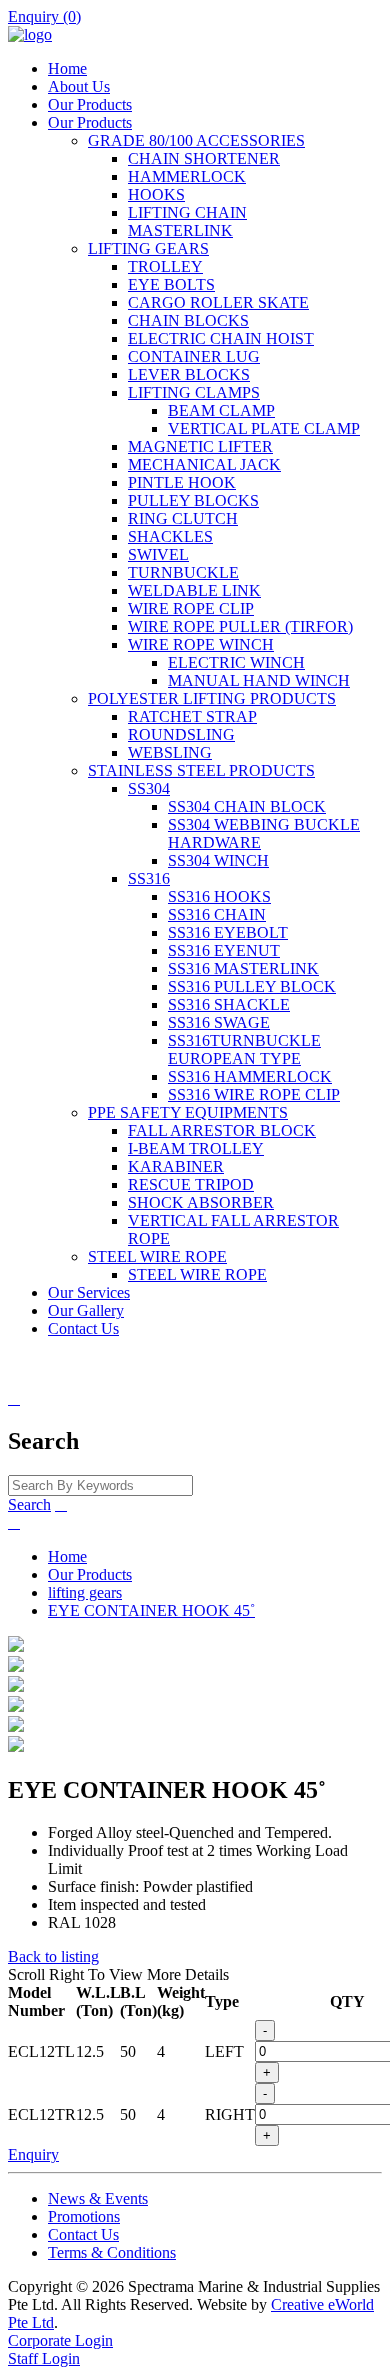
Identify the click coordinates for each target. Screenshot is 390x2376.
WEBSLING (170, 752)
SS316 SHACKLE (229, 1004)
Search (29, 1504)
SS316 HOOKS (219, 896)
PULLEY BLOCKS (193, 500)
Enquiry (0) (44, 16)
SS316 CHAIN (217, 914)
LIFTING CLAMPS (194, 392)
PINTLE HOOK (182, 482)
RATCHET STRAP (192, 716)
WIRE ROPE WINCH (201, 644)
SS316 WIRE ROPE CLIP (254, 1094)
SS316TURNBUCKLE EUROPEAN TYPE (244, 1049)
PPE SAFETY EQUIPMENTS (188, 1112)
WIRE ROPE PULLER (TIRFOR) (240, 626)
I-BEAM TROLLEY (196, 1148)
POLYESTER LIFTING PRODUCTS (212, 698)
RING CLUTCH (183, 518)
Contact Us (83, 1328)
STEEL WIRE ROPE (157, 1256)
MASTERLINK (180, 230)
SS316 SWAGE (219, 1022)
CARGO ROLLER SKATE (218, 302)
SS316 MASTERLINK (243, 968)
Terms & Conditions (112, 2252)
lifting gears (85, 1592)
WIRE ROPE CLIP (191, 608)
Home (67, 68)
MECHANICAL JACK (204, 464)
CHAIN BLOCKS (188, 320)
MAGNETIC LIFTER (200, 446)
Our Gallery (86, 1310)
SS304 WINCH (218, 860)
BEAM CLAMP (221, 410)
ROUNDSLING (181, 734)
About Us (79, 86)
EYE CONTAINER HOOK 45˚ (151, 1610)
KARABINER (176, 1166)
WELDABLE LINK (194, 590)
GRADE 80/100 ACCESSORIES (196, 140)
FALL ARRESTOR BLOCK (222, 1130)
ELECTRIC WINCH (236, 662)
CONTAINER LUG (194, 356)
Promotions (84, 2216)
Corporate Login (60, 2340)
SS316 (149, 878)
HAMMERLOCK (187, 176)
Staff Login (44, 2358)
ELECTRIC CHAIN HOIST (221, 338)
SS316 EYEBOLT (228, 932)
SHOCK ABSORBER (201, 1202)
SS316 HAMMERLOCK (250, 1076)
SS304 (149, 788)
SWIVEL (158, 554)
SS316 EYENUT (224, 950)
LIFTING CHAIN (187, 212)
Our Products (90, 104)
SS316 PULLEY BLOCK (252, 986)
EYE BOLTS (171, 284)
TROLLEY (165, 266)
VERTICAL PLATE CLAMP (264, 428)
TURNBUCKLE (183, 572)
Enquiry (33, 2154)
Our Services (89, 1292)
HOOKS (156, 194)
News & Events (98, 2198)
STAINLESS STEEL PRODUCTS (201, 770)
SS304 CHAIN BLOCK (247, 806)
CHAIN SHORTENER (204, 158)
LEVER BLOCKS (189, 374)
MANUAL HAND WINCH (259, 680)
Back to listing (53, 1956)
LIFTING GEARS (148, 248)
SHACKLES (170, 536)
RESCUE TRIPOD (191, 1184)
